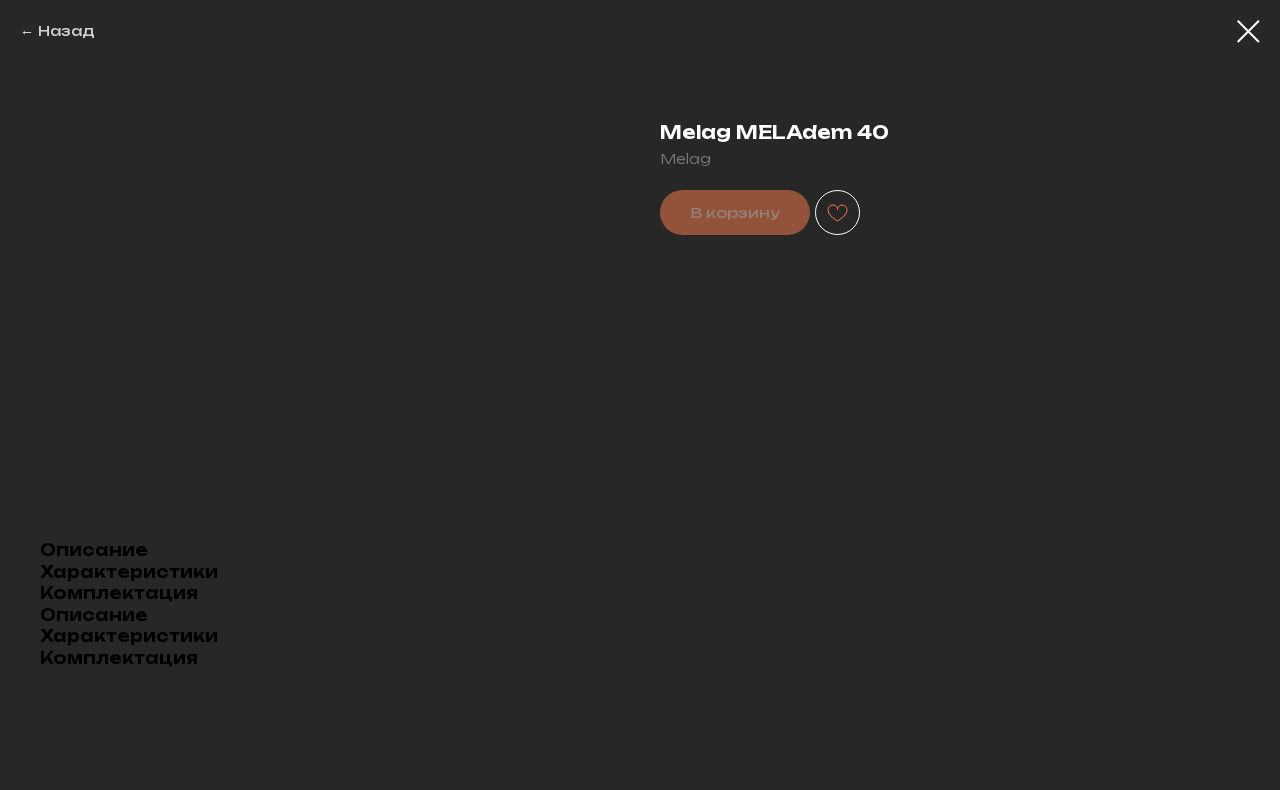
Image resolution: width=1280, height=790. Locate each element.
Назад (66, 30)
